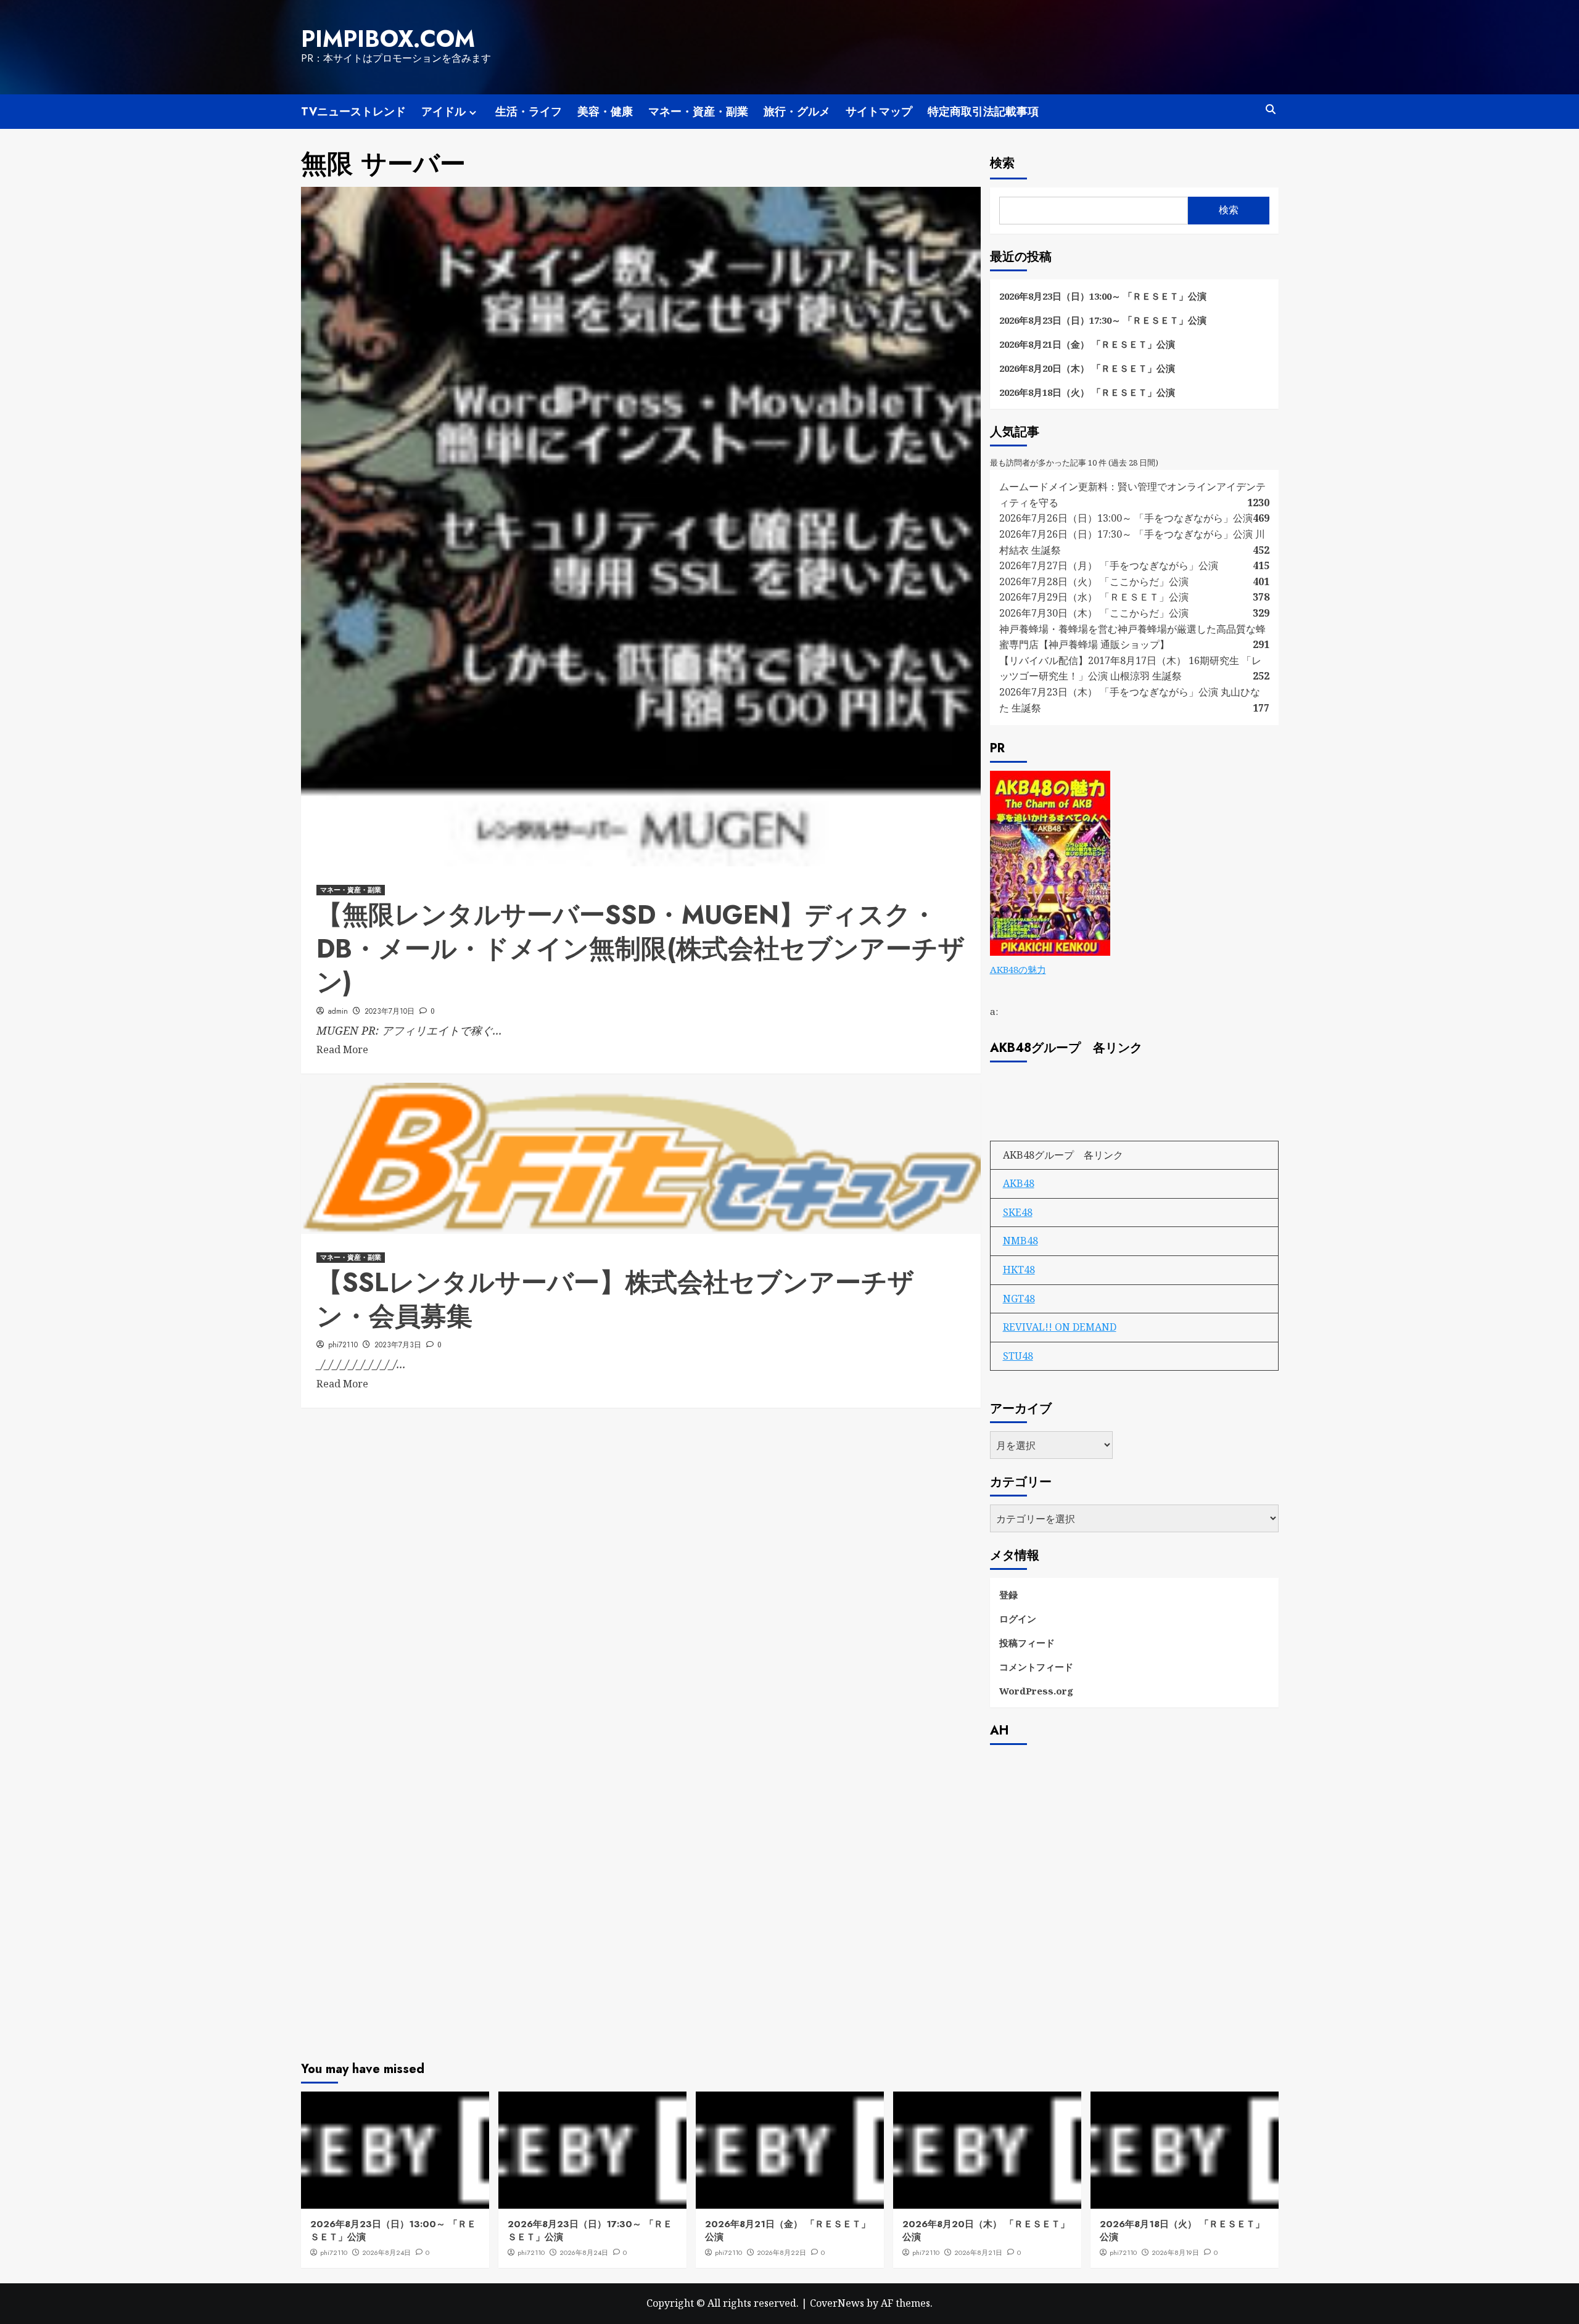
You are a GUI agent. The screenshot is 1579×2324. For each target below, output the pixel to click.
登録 (1008, 1595)
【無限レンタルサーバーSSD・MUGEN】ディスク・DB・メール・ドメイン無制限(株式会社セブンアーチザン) (641, 948)
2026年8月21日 (978, 2252)
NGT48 (1019, 1299)
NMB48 (1020, 1241)
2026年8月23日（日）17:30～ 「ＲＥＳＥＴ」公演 (1103, 320)
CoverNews (837, 2303)
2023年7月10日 (390, 1011)
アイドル (443, 112)
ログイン (1018, 1619)
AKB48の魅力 (1018, 969)
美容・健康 (605, 112)
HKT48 (1019, 1270)
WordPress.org (1036, 1691)
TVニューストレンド (353, 112)
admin (338, 1011)
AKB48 (1019, 1183)
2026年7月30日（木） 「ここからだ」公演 (1094, 613)
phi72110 (343, 1345)
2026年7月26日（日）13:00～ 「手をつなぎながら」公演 (1126, 518)
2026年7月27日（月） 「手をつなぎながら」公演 (1109, 565)
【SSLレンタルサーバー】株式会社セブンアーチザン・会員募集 (615, 1299)
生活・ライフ (529, 112)
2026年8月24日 (386, 2252)
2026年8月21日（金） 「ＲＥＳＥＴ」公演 (1087, 344)
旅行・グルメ (797, 112)
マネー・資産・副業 (698, 112)
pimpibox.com (388, 39)
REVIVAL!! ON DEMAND (1060, 1327)
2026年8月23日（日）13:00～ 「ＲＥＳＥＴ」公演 (1103, 296)
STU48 (1018, 1356)
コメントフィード (1036, 1667)
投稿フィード (1027, 1643)
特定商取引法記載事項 (983, 112)
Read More (342, 1049)
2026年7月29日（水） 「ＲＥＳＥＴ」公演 (1094, 597)
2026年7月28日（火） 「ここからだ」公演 (1094, 581)
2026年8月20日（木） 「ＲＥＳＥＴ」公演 (1087, 368)
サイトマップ (879, 112)
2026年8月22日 (781, 2252)
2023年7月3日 (398, 1345)
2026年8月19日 (1175, 2252)
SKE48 (1018, 1212)
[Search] (1271, 109)
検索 (1002, 163)
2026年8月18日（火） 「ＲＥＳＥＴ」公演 (1087, 392)
